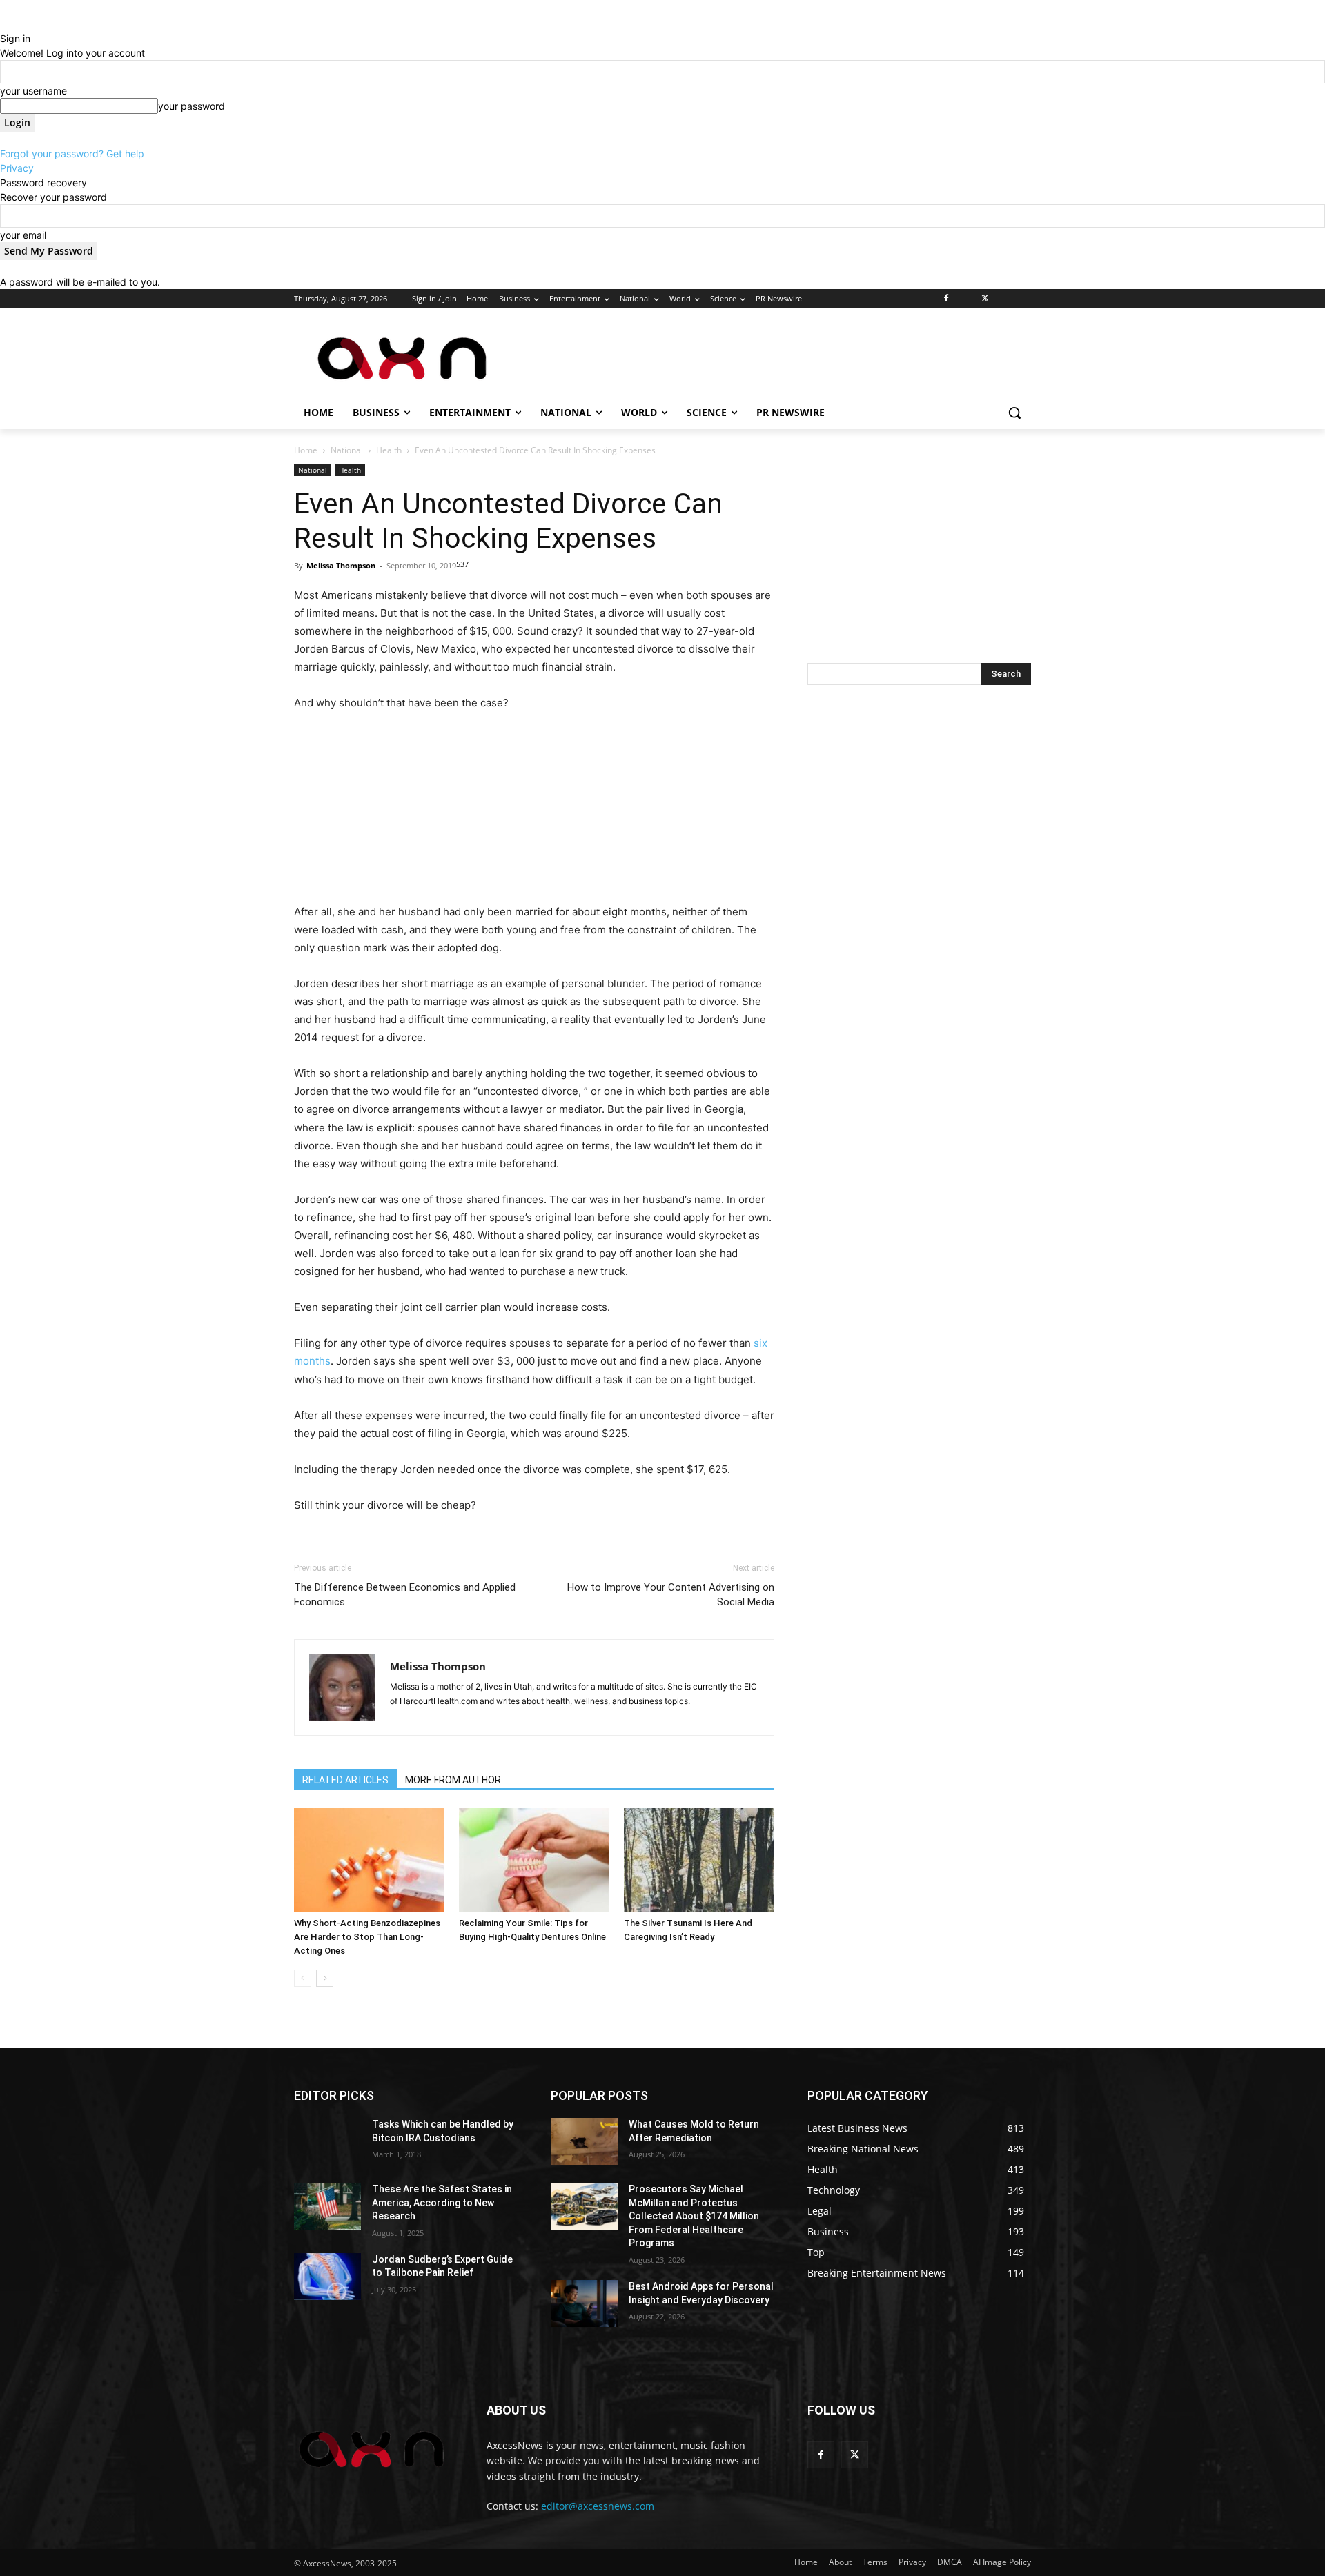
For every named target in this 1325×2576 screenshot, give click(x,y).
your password (192, 106)
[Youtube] (1023, 299)
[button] (1014, 413)
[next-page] (325, 1978)
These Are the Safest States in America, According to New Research (442, 2202)
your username (33, 91)
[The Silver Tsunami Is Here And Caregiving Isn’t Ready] (699, 1860)
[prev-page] (303, 1978)
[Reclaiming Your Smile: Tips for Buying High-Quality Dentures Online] (534, 1860)
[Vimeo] (1004, 299)
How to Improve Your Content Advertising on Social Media (671, 1595)
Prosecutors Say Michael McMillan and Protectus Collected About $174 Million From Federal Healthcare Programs (694, 2216)
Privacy (17, 168)
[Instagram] (966, 299)
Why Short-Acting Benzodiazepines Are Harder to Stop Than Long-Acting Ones (367, 1937)
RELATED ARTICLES (345, 1780)
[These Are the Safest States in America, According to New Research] (327, 2206)
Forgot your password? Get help (72, 153)
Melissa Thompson (341, 565)
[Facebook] (946, 299)
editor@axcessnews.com (598, 2506)
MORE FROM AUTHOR (453, 1780)
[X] (985, 299)
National (347, 450)
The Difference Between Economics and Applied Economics (405, 1595)
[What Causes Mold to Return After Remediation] (584, 2141)
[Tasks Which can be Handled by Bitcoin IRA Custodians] (327, 2141)
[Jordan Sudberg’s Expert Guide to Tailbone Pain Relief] (327, 2277)
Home (306, 450)
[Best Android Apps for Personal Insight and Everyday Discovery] (584, 2303)
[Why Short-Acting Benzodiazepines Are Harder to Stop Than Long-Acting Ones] (369, 1860)
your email (23, 235)
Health (389, 450)
